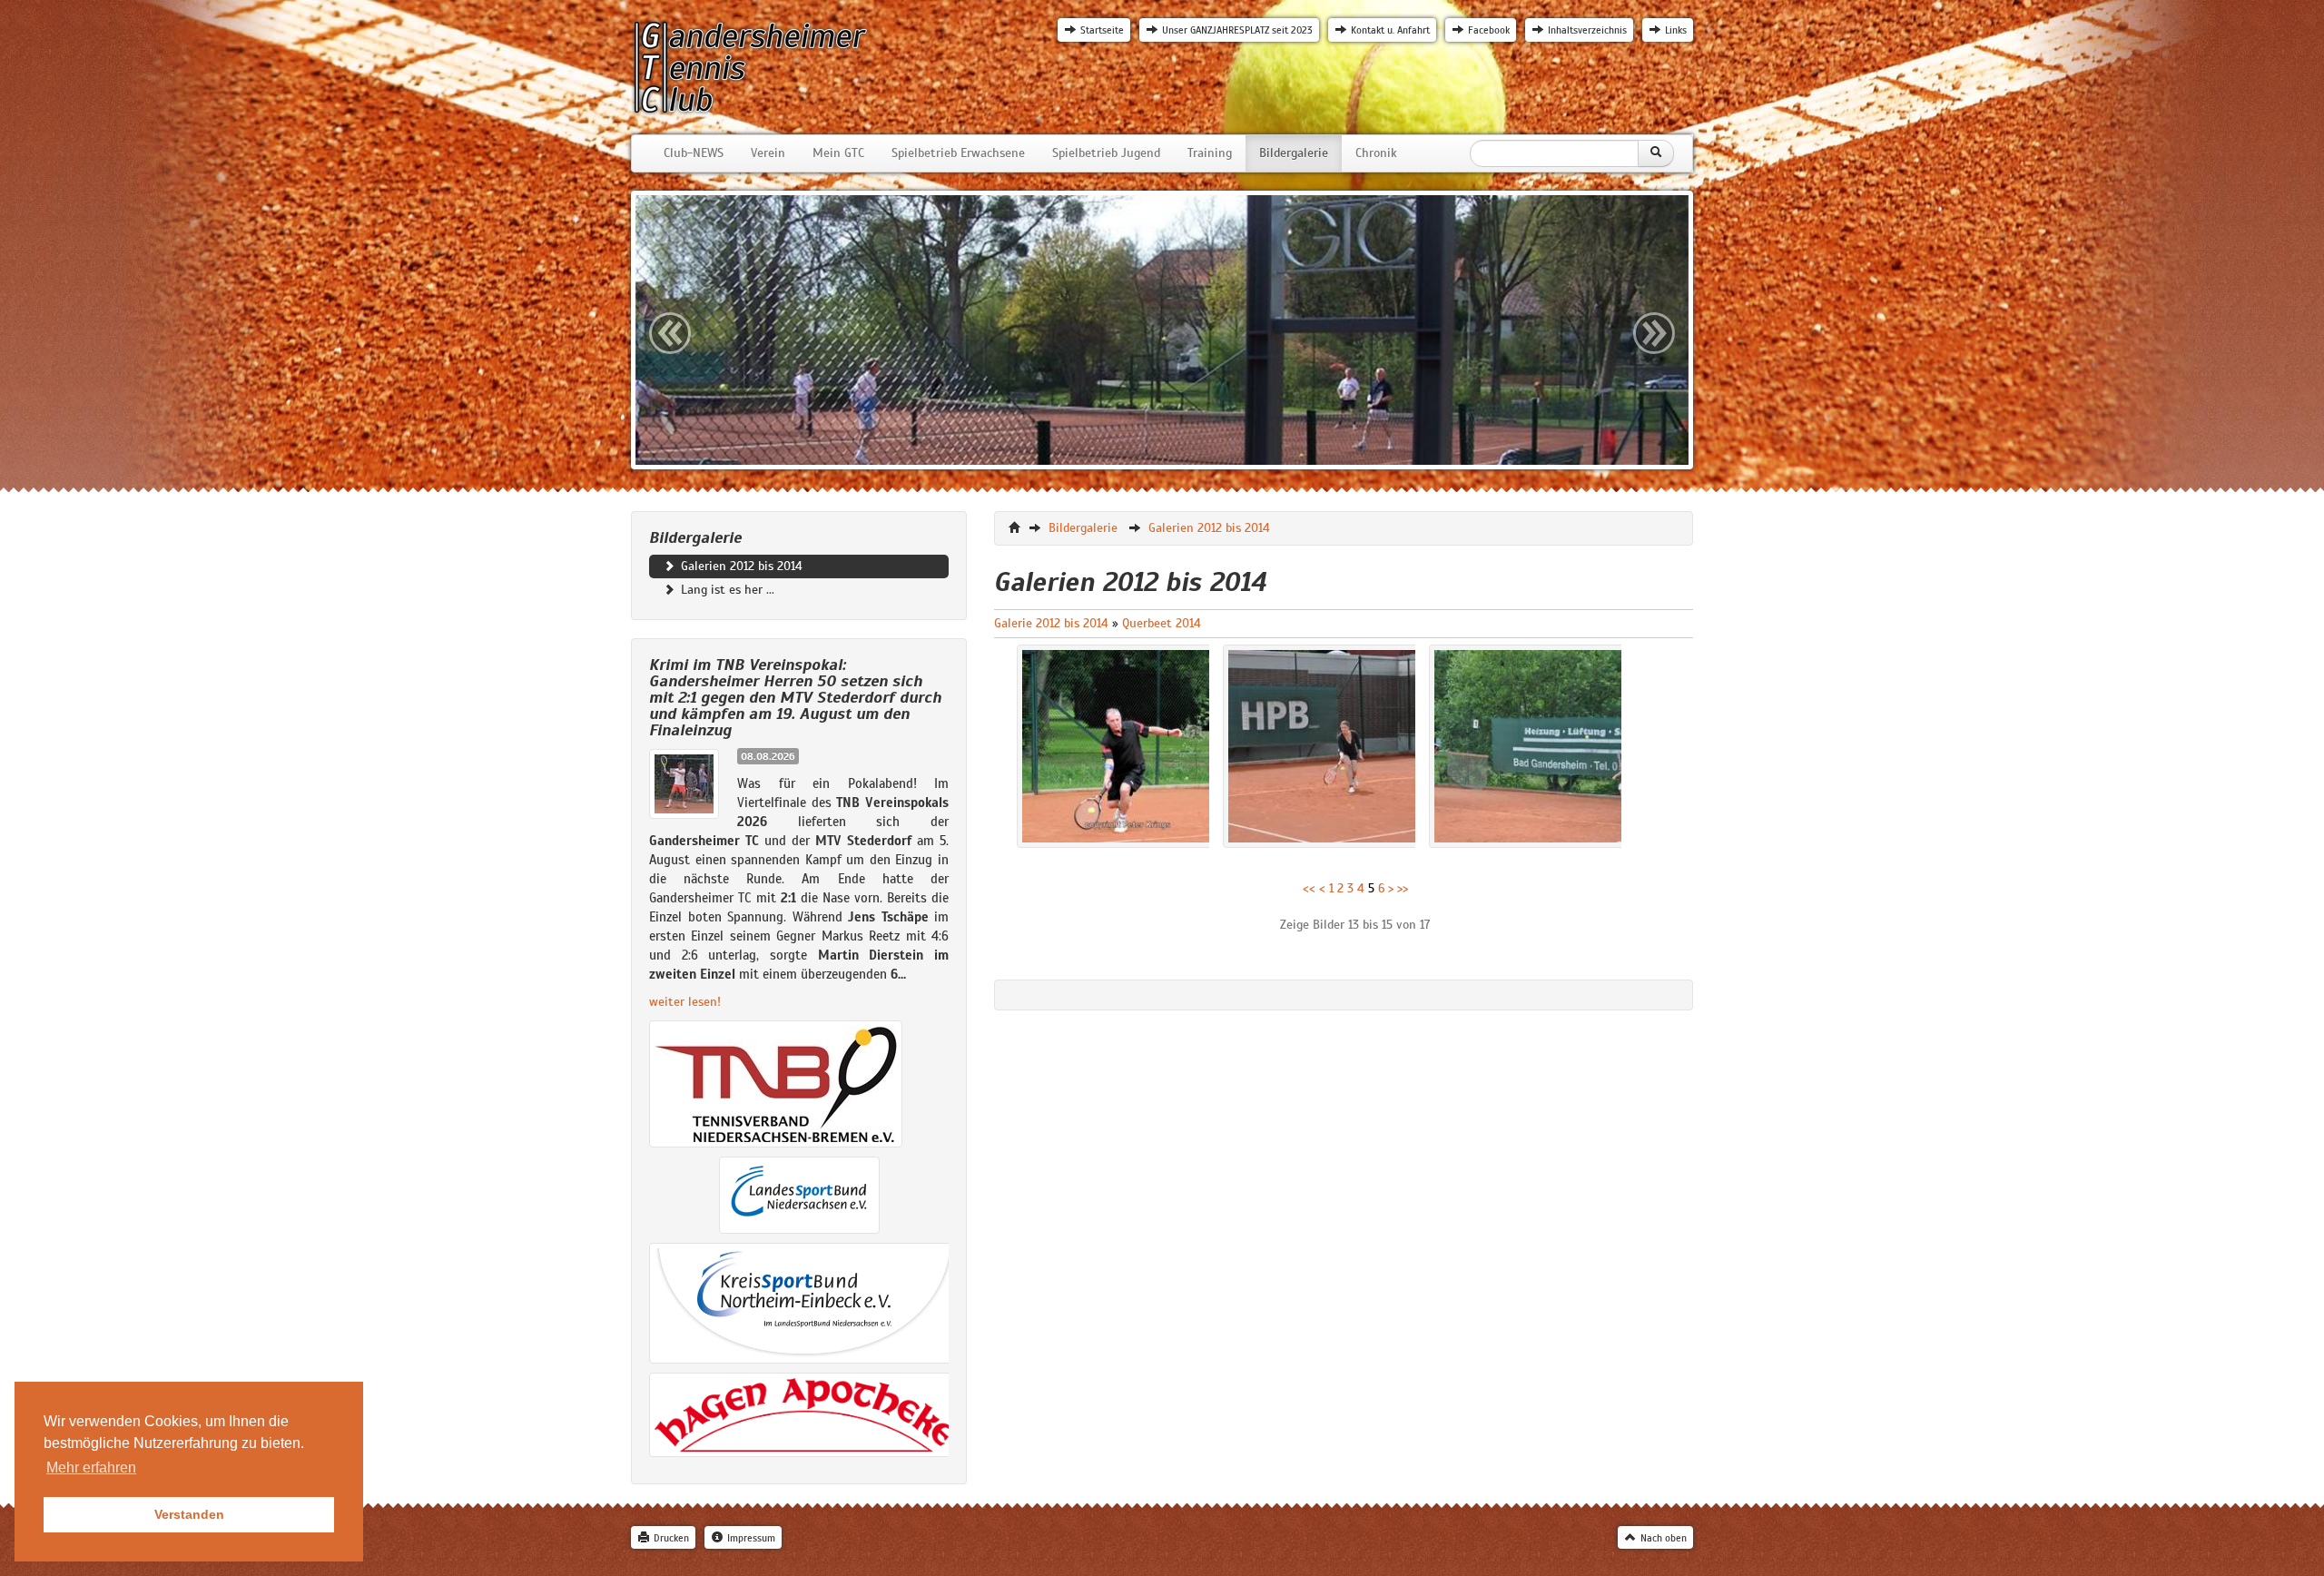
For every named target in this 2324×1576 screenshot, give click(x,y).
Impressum (751, 1538)
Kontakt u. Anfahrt (1390, 30)
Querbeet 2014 (1162, 623)
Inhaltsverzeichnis (1587, 30)
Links (1676, 30)
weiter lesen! (685, 1002)
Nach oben (1664, 1538)
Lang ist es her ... (726, 590)
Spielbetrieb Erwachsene (958, 153)
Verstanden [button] (189, 1514)
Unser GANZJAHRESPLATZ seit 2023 (1237, 30)
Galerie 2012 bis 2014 (1051, 623)
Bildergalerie (1294, 153)
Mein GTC (838, 153)
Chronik (1376, 153)
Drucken (671, 1538)
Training (1210, 153)
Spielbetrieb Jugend (1106, 153)
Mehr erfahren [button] (91, 1468)
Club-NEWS (694, 153)
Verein (768, 153)
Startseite (1102, 30)
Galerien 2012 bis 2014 (740, 566)
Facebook (1489, 30)
